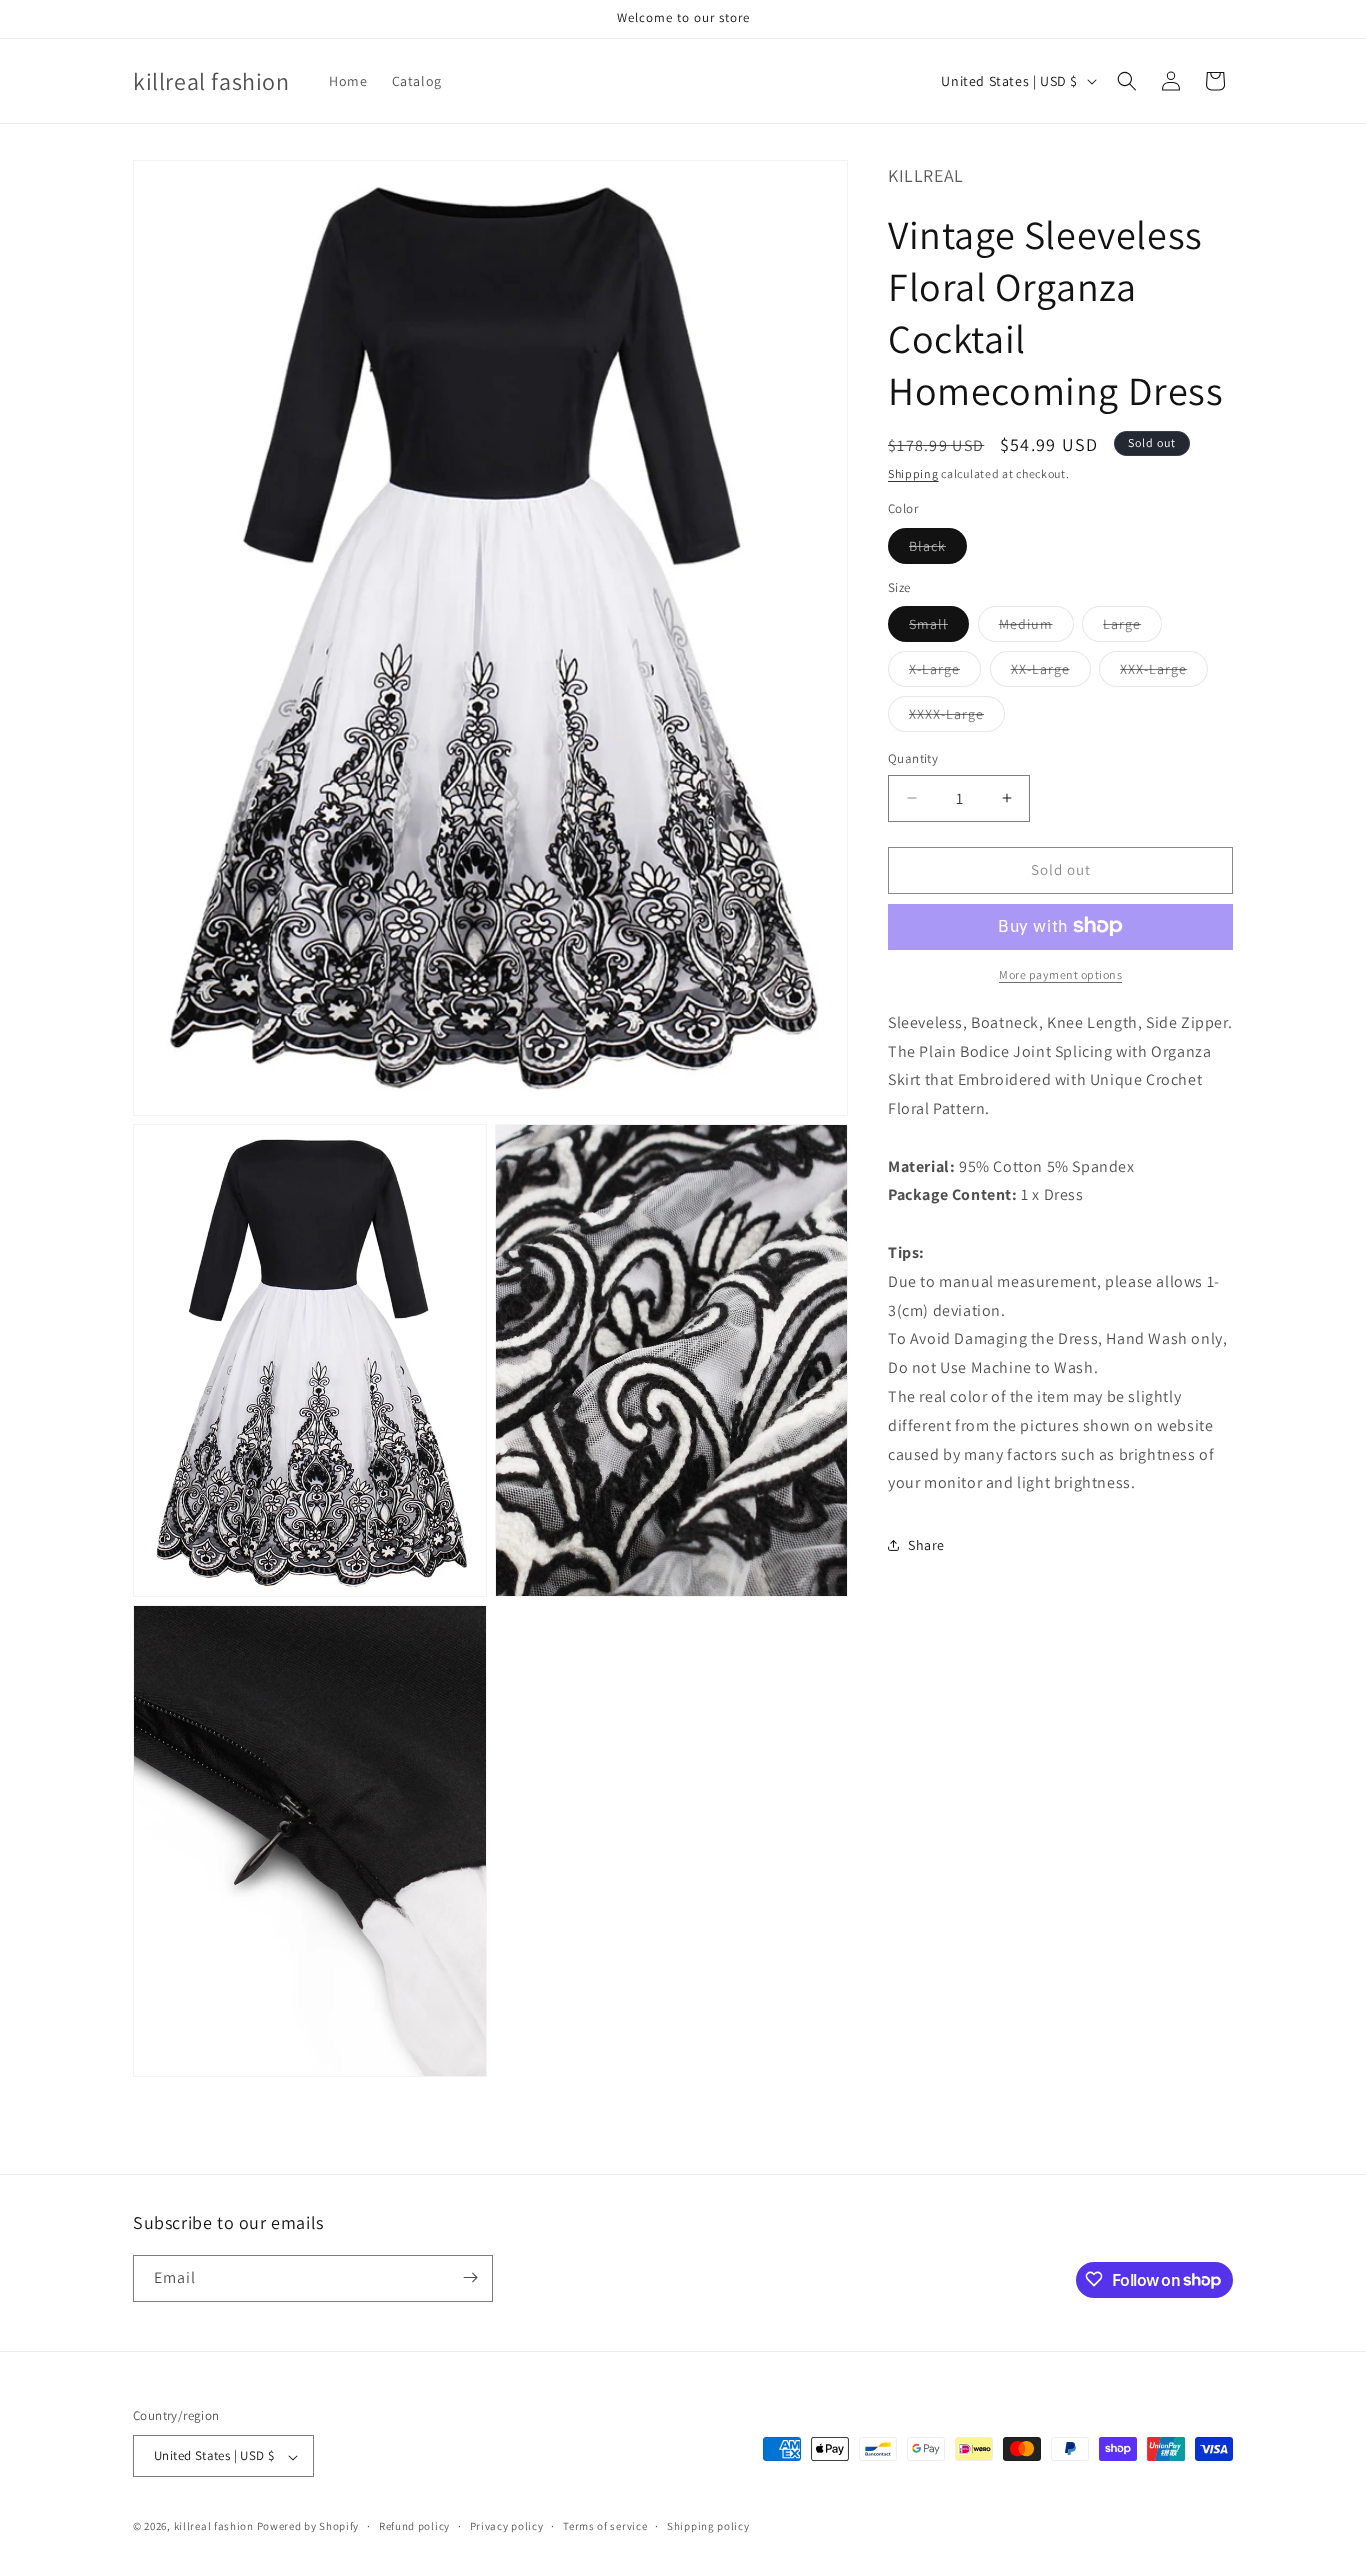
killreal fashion (214, 2527)
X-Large (945, 673)
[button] (1127, 81)
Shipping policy (708, 2526)
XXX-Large (1164, 673)
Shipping (913, 472)
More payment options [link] (1060, 973)
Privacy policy (507, 2526)
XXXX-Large (957, 718)
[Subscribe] (470, 2277)
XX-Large (1051, 673)
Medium (1036, 628)
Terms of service (605, 2526)
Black (938, 549)
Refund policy (414, 2526)
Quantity (913, 758)
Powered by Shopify (308, 2527)
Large (1132, 628)
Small (939, 628)
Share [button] (926, 1544)
